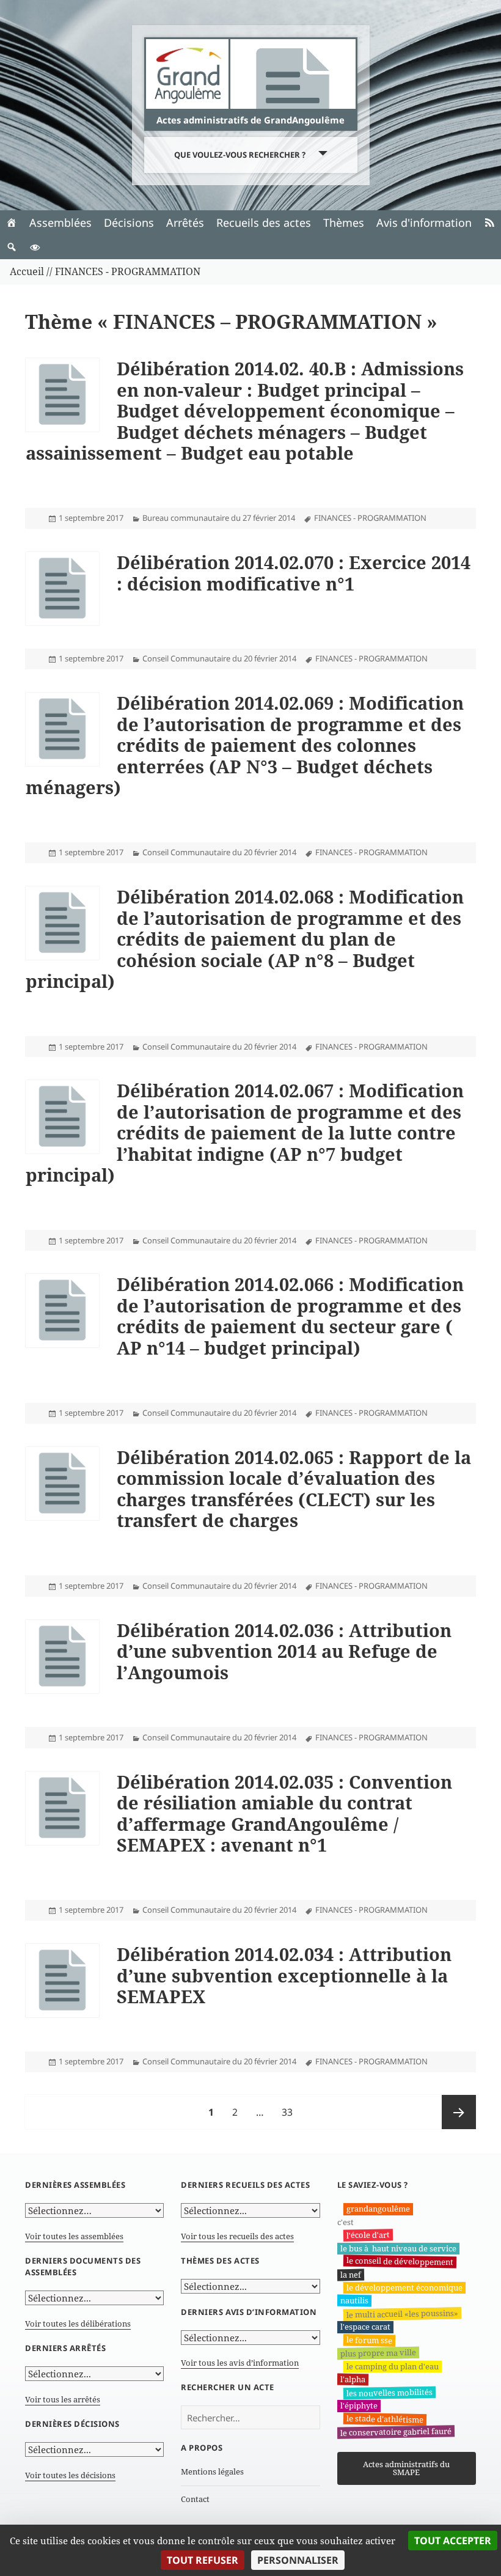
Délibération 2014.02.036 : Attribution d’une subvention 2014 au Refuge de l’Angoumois (284, 1651)
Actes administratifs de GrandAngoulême (250, 120)
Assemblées (60, 223)
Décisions (129, 223)
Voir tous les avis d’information (240, 2363)
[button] (12, 247)
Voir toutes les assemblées (74, 2236)
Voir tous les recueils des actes (237, 2236)
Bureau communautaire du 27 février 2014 (219, 518)
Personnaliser (298, 2560)
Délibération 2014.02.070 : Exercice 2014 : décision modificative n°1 (294, 573)
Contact (195, 2499)
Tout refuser (203, 2560)
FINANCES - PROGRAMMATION (370, 518)
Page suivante (459, 2112)
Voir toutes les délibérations (78, 2324)
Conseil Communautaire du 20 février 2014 (219, 658)
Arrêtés (185, 223)
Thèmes (344, 223)
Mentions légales (212, 2471)
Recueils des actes (264, 223)
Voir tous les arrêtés (63, 2399)
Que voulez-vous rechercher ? (240, 155)
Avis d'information (424, 223)
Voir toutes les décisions (70, 2475)
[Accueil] (12, 223)
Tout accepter (453, 2541)
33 (291, 2112)
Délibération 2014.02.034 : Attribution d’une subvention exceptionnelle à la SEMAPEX (284, 1975)
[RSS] (489, 223)
